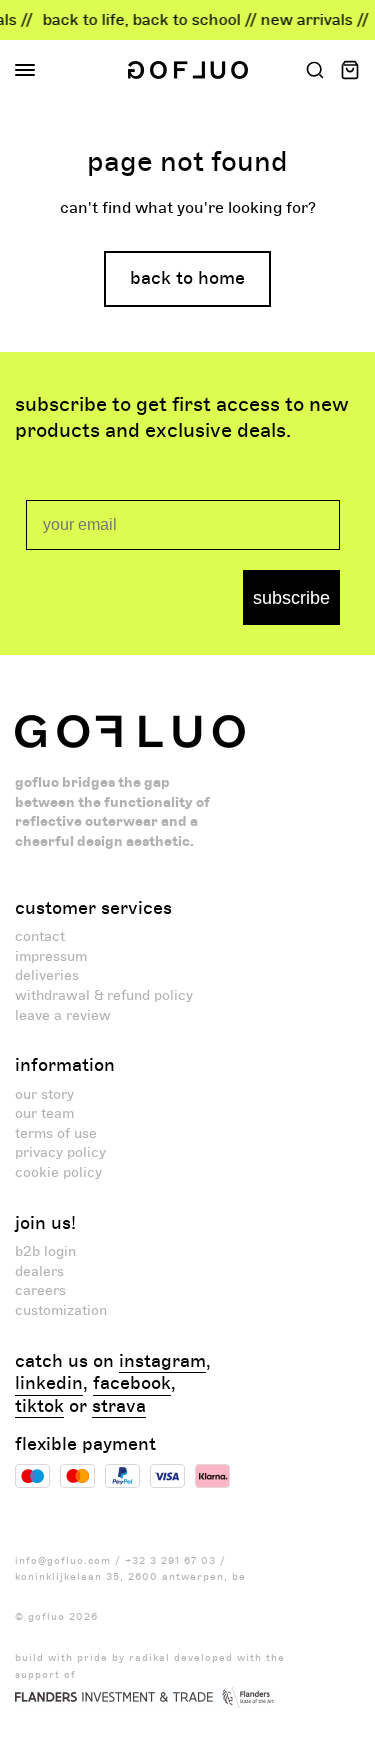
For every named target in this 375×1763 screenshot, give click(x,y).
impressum (51, 956)
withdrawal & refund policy (104, 995)
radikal (149, 1658)
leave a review (63, 1015)
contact (40, 936)
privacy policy (60, 1152)
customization (61, 1310)
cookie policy (58, 1172)
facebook (132, 1384)
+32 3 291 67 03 (170, 1561)
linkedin (49, 1384)
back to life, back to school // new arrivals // (201, 20)
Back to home (187, 278)
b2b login (45, 1251)
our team (44, 1113)
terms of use (56, 1133)
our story (44, 1094)
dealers (39, 1271)
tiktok (39, 1407)
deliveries (47, 975)
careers (40, 1290)
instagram (162, 1362)
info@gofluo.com (63, 1561)
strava (119, 1407)
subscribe (291, 598)
